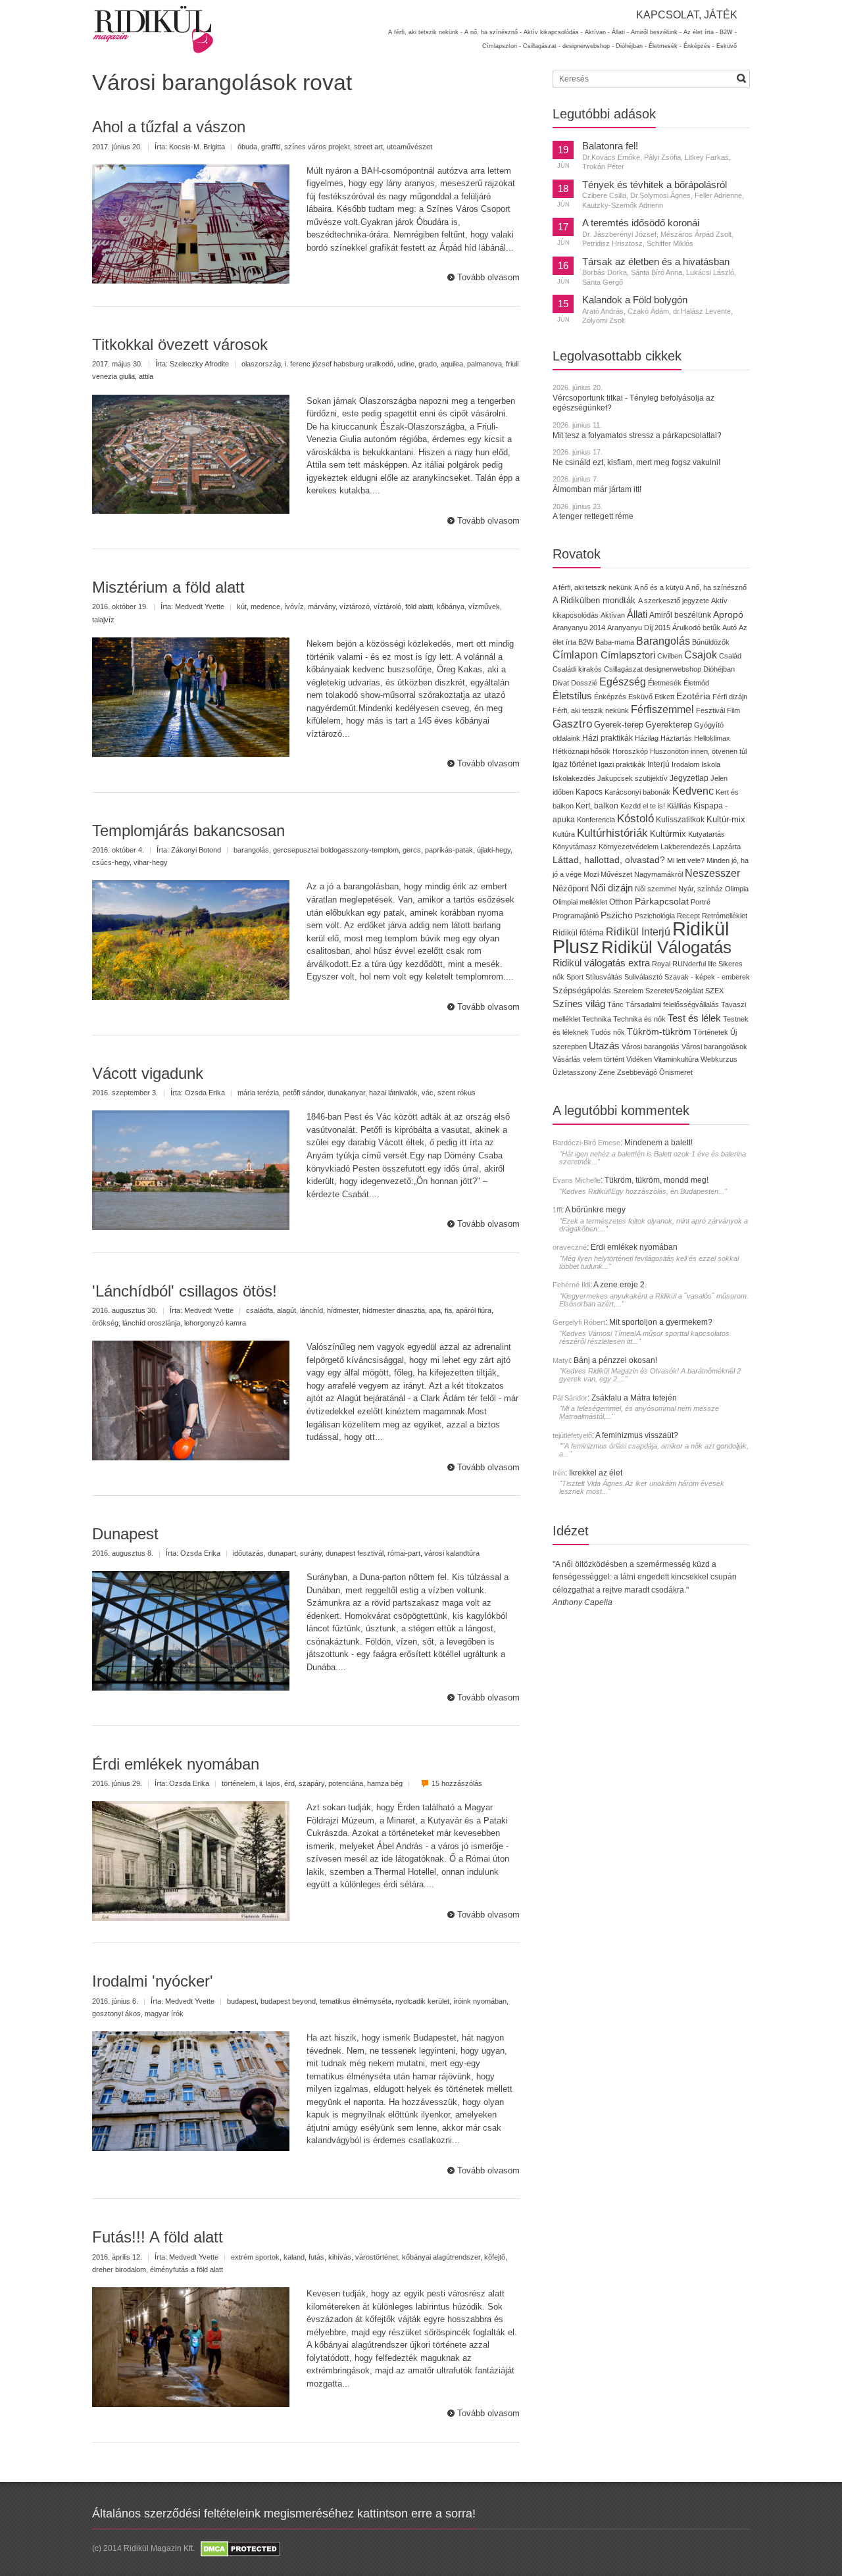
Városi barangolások (714, 1047)
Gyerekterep (669, 725)
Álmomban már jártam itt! (597, 489)
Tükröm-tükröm (659, 1031)
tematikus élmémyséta (356, 2001)
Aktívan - (597, 32)
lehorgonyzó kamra (215, 1323)
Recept (688, 916)
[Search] (741, 78)
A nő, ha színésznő (716, 587)
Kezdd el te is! (643, 806)
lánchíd (311, 1310)
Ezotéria (693, 696)
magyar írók (164, 2014)
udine (406, 364)
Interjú (658, 764)
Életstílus (572, 696)
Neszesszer (712, 873)
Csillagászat (623, 669)
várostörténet (377, 2257)
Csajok (701, 655)
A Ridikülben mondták (595, 600)
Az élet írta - (701, 32)
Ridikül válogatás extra (601, 963)
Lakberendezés (685, 847)
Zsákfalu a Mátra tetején (634, 1398)
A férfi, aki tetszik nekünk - (425, 32)
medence (265, 607)
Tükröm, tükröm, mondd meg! (656, 1180)
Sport (575, 977)
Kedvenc (693, 791)
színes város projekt (317, 147)
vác (428, 1093)
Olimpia (737, 889)
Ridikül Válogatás (666, 947)
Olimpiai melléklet (580, 902)
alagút (286, 1310)
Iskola (711, 764)
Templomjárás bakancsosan (188, 830)
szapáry (311, 1783)
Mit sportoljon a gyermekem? (661, 1322)
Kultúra (564, 834)
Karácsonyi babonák (637, 792)
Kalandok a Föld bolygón (635, 300)
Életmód (696, 683)
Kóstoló (635, 818)
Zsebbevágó (637, 1072)
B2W (586, 642)
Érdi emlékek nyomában (176, 1764)
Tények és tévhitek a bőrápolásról (655, 185)
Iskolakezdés (574, 778)
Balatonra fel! (610, 146)
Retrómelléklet (725, 916)
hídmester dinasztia (394, 1310)
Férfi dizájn (730, 697)
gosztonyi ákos (116, 2014)
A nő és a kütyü (659, 587)
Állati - (620, 32)
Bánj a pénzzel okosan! (615, 1360)
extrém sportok (255, 2257)
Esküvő (727, 46)
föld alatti (419, 607)
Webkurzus (719, 1059)
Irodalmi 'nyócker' (153, 1981)
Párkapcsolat (662, 902)
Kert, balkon (597, 806)
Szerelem (628, 991)
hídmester (343, 1310)
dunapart (282, 1553)
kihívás (340, 2257)
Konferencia (596, 820)
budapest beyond (288, 2001)
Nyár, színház (701, 889)
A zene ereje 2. (620, 1285)
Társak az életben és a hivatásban (656, 262)
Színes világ (579, 1003)
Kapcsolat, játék (687, 15)
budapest (242, 2001)
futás (316, 2257)
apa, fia (440, 1310)
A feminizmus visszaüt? (637, 1435)
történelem (238, 1783)
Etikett (664, 697)
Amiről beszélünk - (656, 32)
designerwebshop (673, 669)
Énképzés (610, 697)
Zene (607, 1072)
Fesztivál (710, 710)
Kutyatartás (706, 834)
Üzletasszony (575, 1072)
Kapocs (590, 792)
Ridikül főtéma (579, 933)
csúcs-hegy (111, 862)
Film (733, 710)
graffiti (271, 147)
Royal (661, 964)
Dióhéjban (719, 669)
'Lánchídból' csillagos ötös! (185, 1291)
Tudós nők (608, 1032)
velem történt (604, 1059)
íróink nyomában (480, 2001)
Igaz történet (575, 764)
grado (428, 364)
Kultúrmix (668, 834)
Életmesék (665, 683)
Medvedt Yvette (200, 607)
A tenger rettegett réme (593, 516)
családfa (260, 1310)
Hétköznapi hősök (582, 751)
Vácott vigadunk (148, 1073)
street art (368, 147)
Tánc (615, 1004)
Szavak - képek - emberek (707, 977)
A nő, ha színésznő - (493, 32)
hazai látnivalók (393, 1093)
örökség (105, 1323)
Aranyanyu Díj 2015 (639, 628)
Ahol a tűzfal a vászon (169, 127)
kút (242, 607)
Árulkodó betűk (696, 628)
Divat (561, 683)
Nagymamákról (658, 874)
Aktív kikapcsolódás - (553, 32)
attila (146, 376)
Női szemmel (656, 889)
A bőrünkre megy (595, 1210)
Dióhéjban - (631, 46)
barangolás (251, 850)
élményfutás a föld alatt (186, 2269)
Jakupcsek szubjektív (632, 778)
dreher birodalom (119, 2269)
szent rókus (457, 1093)
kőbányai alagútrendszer (441, 2257)
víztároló (387, 607)
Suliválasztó (643, 977)
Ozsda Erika (205, 1093)
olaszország (261, 364)
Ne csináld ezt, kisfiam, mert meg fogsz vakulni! (636, 462)
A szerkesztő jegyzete (674, 601)
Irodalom (685, 764)
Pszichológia (655, 916)
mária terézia (258, 1093)
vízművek (484, 607)
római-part (404, 1553)
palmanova (484, 364)
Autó (730, 628)
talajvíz (103, 620)
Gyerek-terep (619, 725)
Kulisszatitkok (680, 819)
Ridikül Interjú (638, 931)
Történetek (711, 1032)
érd (289, 1783)
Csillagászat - (542, 46)
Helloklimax (712, 738)
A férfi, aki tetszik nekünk (592, 587)
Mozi (591, 874)
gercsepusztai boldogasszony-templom (336, 850)
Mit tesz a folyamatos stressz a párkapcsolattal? (637, 435)
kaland (294, 2257)
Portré (701, 902)
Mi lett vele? (686, 860)
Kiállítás (679, 806)
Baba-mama (615, 642)
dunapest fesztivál (355, 1553)
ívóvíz (294, 607)
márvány (322, 607)
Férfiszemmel (662, 709)
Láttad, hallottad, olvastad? (609, 860)
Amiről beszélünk (680, 615)
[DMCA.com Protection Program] (239, 2548)
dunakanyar (346, 1093)
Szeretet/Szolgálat (674, 991)
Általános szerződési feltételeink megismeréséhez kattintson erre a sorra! (284, 2514)
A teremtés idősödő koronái (641, 223)
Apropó (728, 615)
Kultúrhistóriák (612, 833)
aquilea (452, 364)
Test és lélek (694, 1018)
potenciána (346, 1783)
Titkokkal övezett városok (180, 344)
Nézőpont (571, 888)
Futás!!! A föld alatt (158, 2237)
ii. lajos (270, 1783)
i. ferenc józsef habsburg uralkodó (339, 364)
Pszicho (617, 915)
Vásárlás (567, 1059)
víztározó (355, 607)
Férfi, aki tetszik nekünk (591, 710)
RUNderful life (694, 964)
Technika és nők (639, 1019)
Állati (637, 614)
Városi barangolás (651, 1047)
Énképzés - (699, 46)
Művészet (616, 874)
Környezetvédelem (629, 847)
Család (730, 656)
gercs (412, 850)
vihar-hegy (151, 862)
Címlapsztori (628, 655)
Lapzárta (727, 847)
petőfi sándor (303, 1093)
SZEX (714, 991)
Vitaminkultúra (676, 1059)
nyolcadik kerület (422, 2001)
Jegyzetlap (689, 778)
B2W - (728, 32)
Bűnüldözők (711, 642)
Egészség (623, 682)
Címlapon (577, 655)
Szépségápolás (582, 990)
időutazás (248, 1553)
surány (311, 1553)
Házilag (647, 738)
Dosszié (584, 683)
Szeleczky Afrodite (199, 364)
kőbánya (451, 607)
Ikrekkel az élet (596, 1473)
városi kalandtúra (452, 1553)
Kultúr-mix (726, 819)
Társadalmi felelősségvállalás (672, 1004)
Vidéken (639, 1059)
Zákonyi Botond (196, 850)
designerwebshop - (588, 46)
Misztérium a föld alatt (168, 587)
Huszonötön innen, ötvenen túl (698, 751)
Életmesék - (665, 46)
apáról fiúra (474, 1310)
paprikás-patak (449, 850)
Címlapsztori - (502, 46)
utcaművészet (409, 147)
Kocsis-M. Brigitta (197, 147)
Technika (597, 1019)
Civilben (670, 656)
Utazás (604, 1046)
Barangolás (663, 641)
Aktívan (613, 615)
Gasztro (572, 724)
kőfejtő (495, 2257)
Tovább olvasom (488, 277)
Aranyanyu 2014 (579, 628)
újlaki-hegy (494, 850)
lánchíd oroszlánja (151, 1323)
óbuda (247, 147)
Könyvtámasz (575, 847)
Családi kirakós (577, 669)
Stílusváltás (604, 977)
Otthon (621, 902)
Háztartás (676, 738)
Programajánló (576, 916)
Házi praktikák (607, 738)
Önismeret (676, 1072)
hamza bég (385, 1783)
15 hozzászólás (457, 1783)
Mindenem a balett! (658, 1143)
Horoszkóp (630, 751)
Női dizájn (612, 888)
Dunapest (125, 1534)
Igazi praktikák (622, 764)
